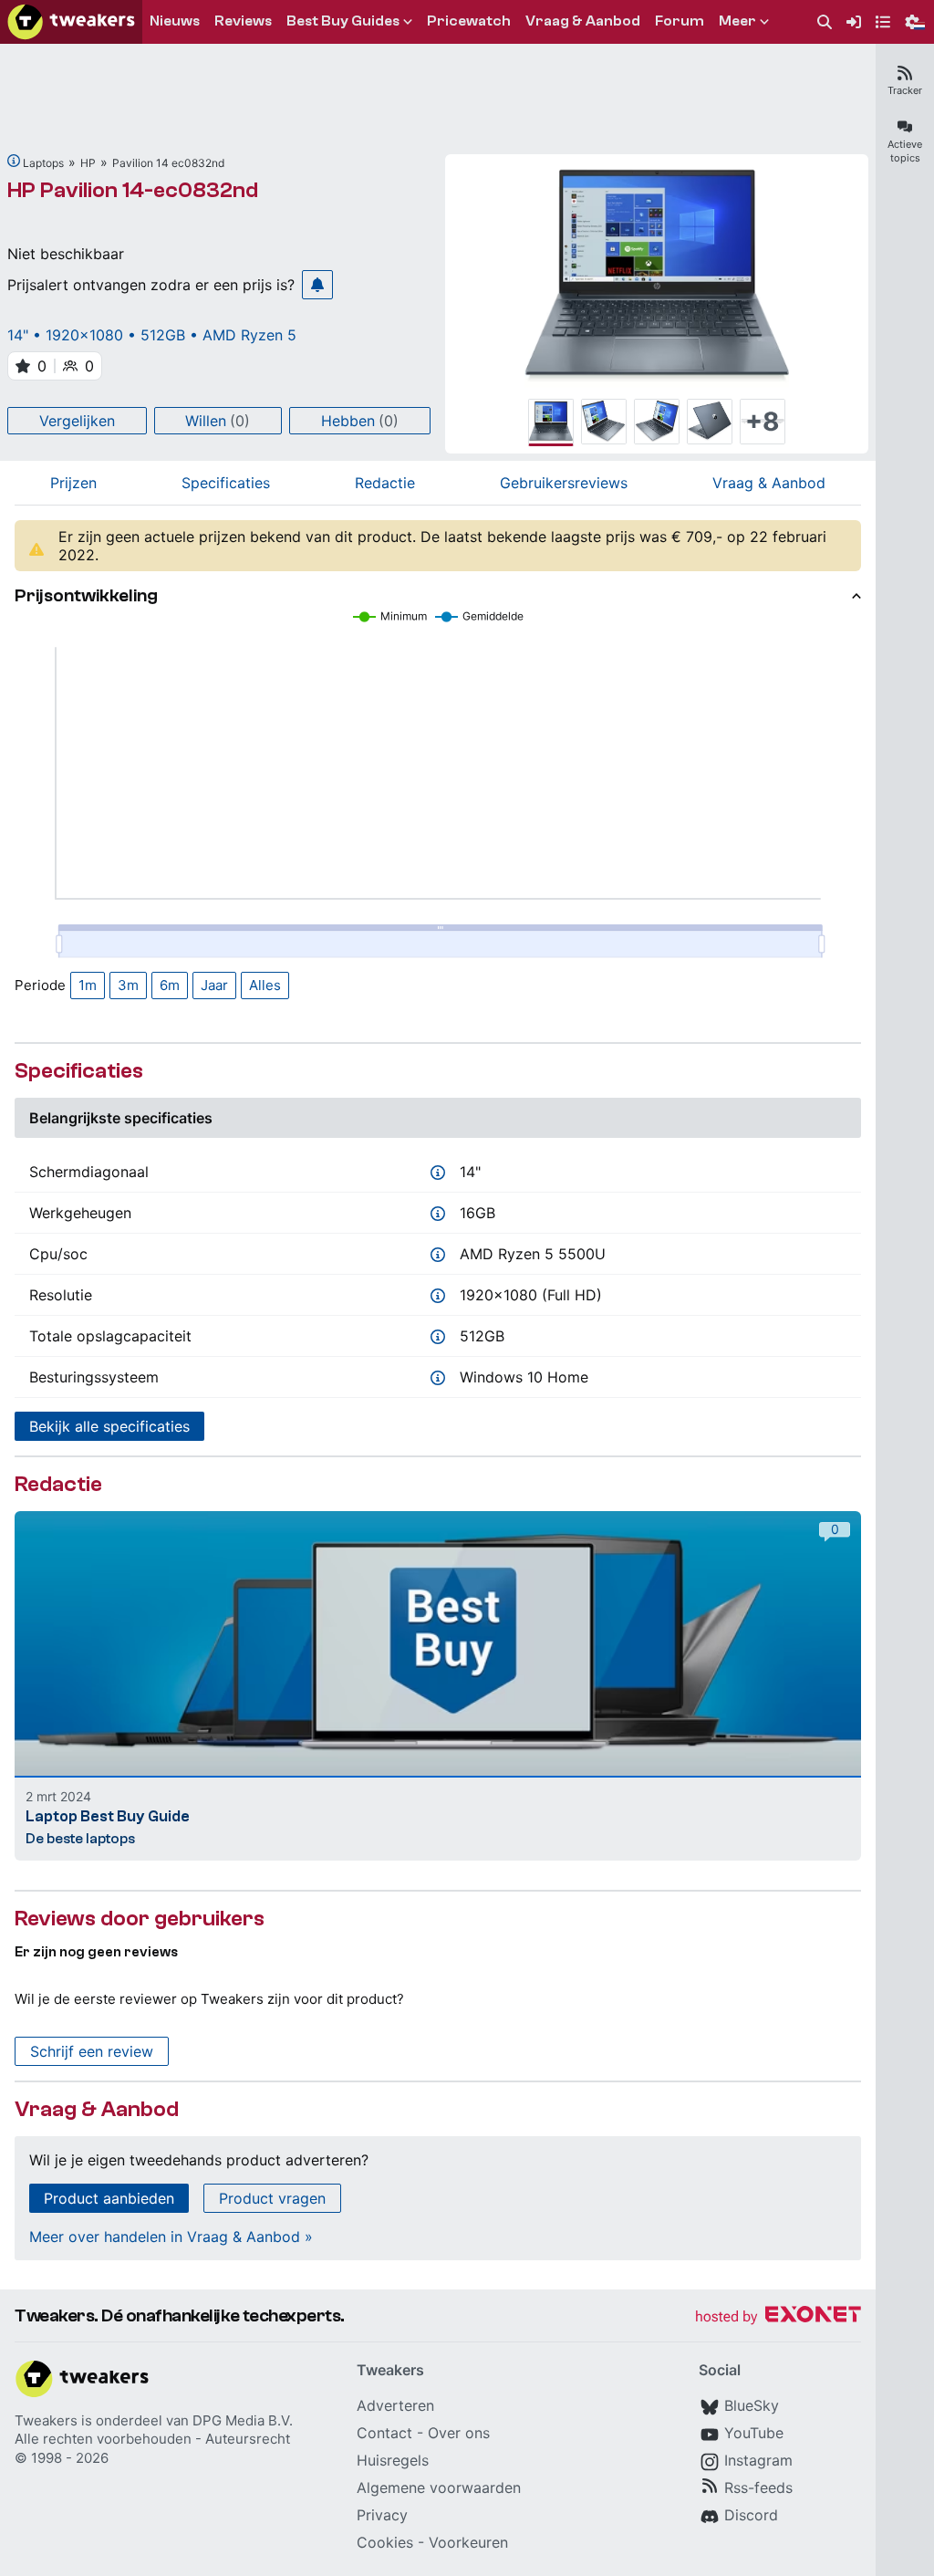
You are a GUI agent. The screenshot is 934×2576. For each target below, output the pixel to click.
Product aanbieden (109, 2198)
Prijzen (73, 483)
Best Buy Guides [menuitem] (343, 21)
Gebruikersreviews (564, 483)
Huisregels (393, 2460)
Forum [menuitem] (680, 21)
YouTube (754, 2433)
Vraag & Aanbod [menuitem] (583, 21)
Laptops (43, 163)
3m (128, 985)
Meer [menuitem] (737, 21)
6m (170, 985)
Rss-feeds (758, 2487)
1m (88, 985)
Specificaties (226, 483)
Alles (265, 985)
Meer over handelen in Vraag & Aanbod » (171, 2237)
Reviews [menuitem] (243, 21)
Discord (751, 2515)
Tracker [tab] (905, 90)
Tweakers (46, 2420)
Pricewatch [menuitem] (469, 21)
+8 (763, 422)
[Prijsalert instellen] (317, 285)
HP (88, 163)
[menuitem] (825, 22)
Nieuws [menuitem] (175, 21)
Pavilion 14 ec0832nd (168, 163)
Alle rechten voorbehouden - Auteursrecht (152, 2439)
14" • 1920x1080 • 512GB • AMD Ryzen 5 (152, 335)
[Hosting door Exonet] (778, 2317)
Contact (384, 2433)
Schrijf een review (92, 2051)
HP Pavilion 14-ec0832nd (133, 190)
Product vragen (272, 2198)
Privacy (382, 2515)
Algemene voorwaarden (439, 2487)
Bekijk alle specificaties (109, 1426)
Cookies (385, 2542)
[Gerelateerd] (14, 161)
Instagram (758, 2460)
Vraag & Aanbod (769, 483)
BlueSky (752, 2405)
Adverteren (395, 2405)
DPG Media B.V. (243, 2420)
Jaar (214, 985)
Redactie (385, 483)
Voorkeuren (468, 2542)
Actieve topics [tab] (905, 151)
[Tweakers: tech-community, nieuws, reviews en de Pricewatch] (71, 22)
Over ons (459, 2433)
